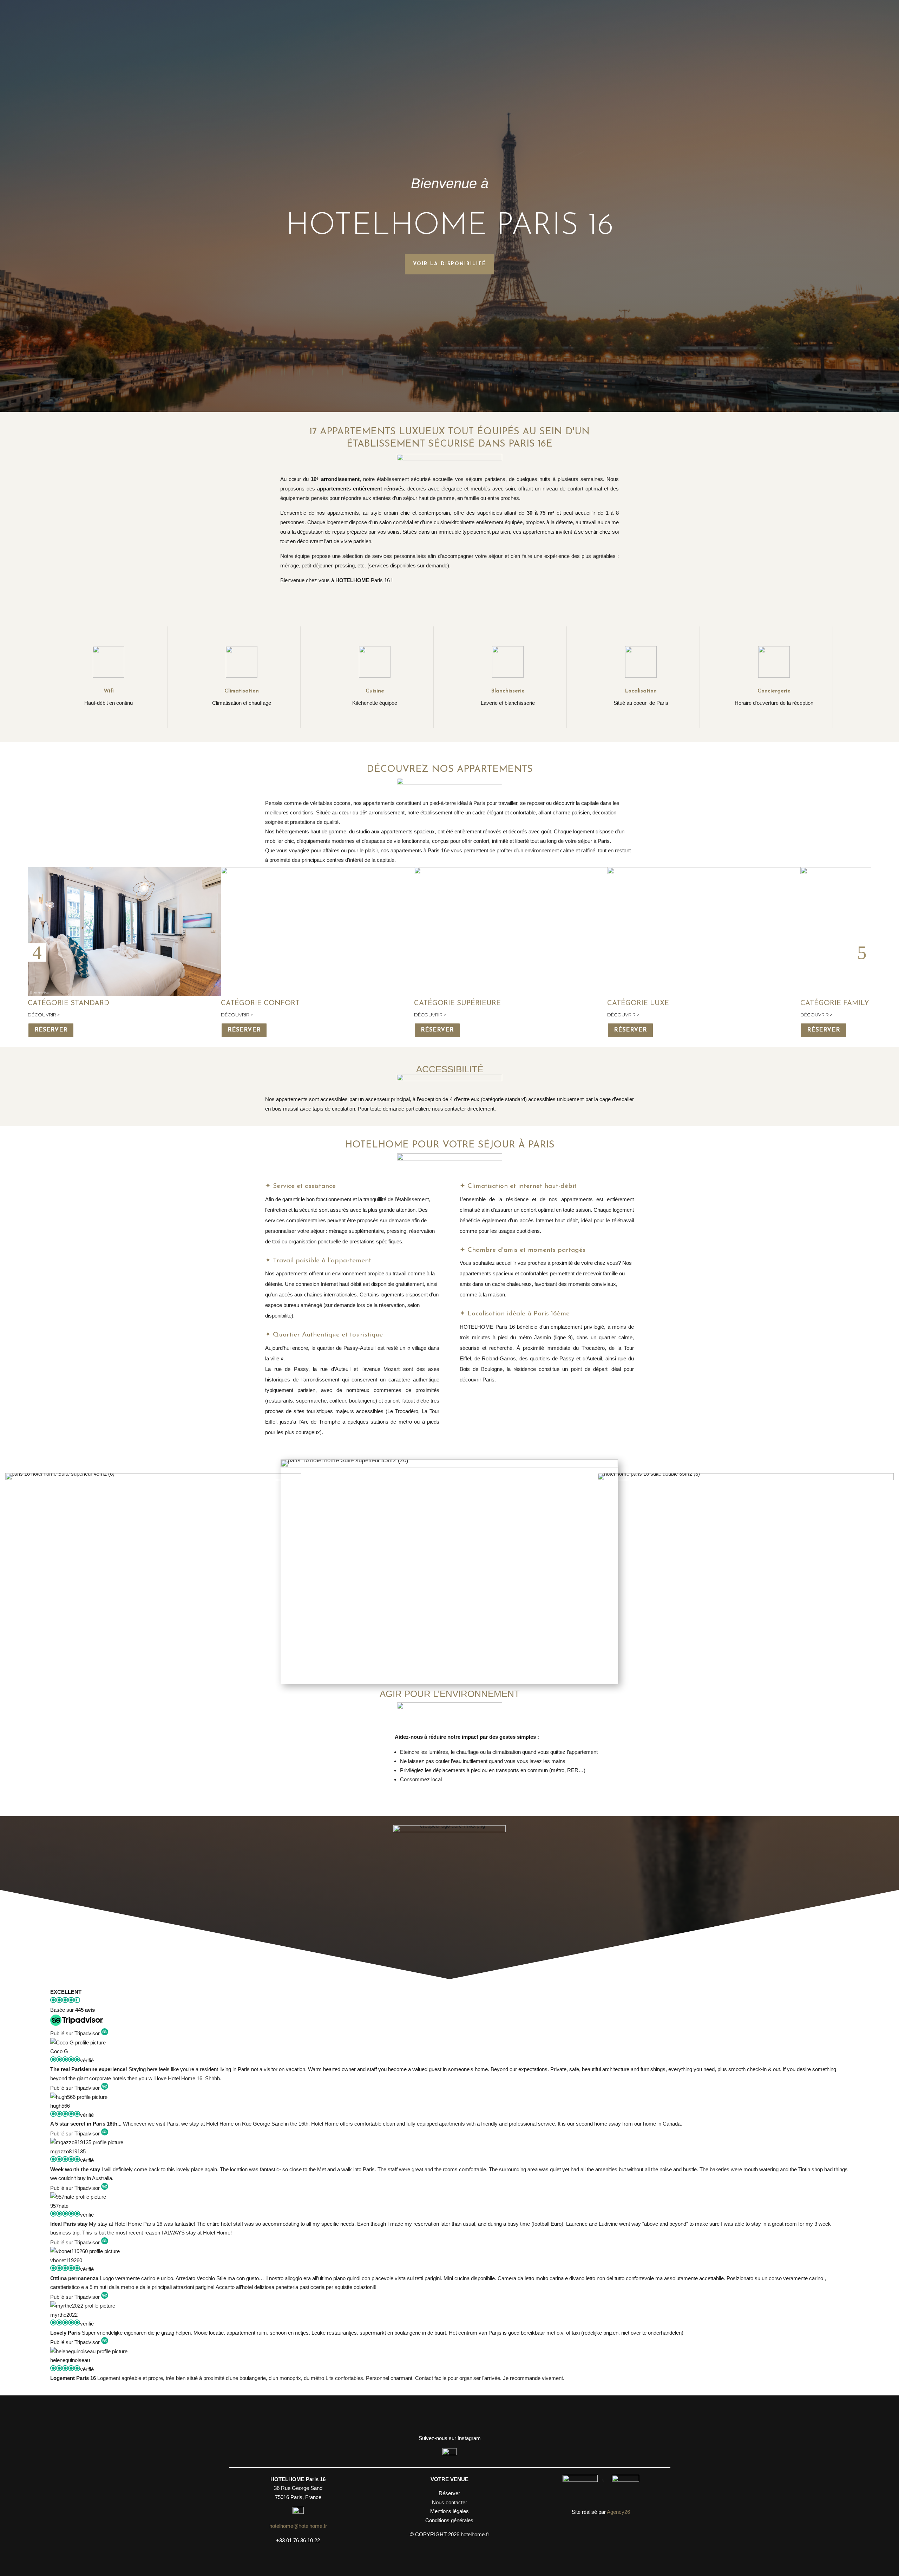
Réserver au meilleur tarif (450, 603)
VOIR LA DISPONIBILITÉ (449, 264)
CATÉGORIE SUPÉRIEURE (457, 1003)
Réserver (51, 1030)
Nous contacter (449, 2502)
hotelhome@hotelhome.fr (298, 2526)
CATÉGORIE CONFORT (260, 1003)
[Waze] (298, 2512)
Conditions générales (449, 2520)
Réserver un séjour (449, 2415)
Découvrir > (44, 1015)
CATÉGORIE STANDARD (68, 1003)
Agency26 (618, 2512)
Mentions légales (449, 2511)
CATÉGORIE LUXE (638, 1003)
